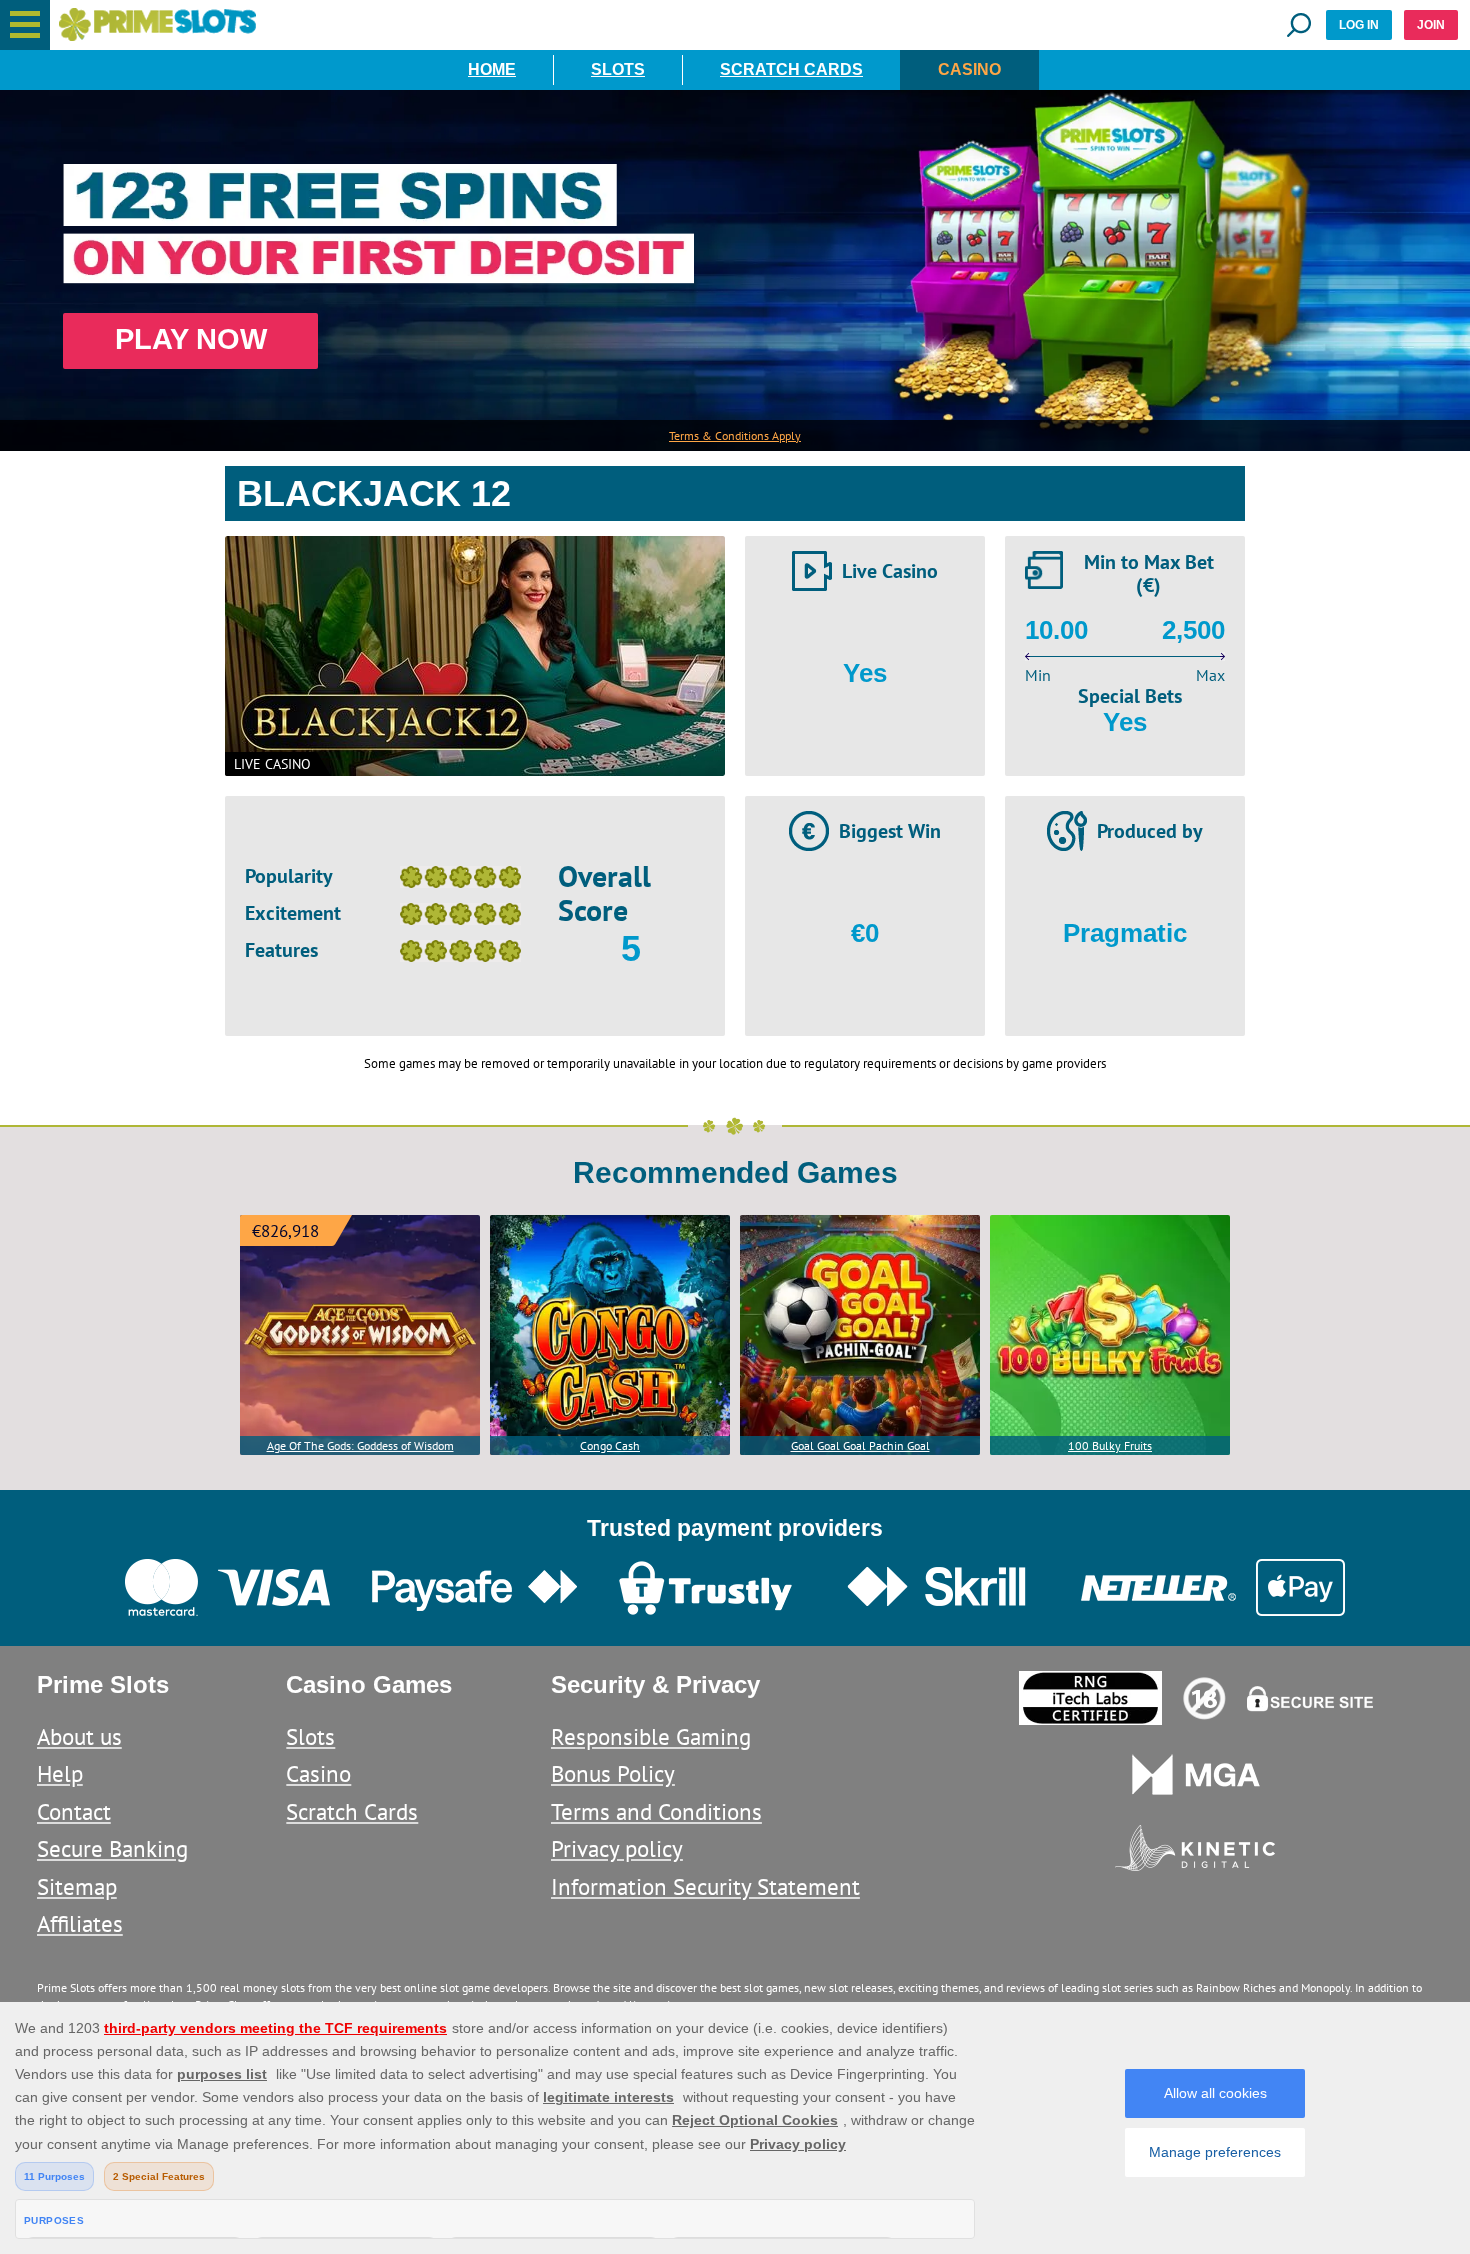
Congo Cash (610, 1445)
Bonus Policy (613, 1773)
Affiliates (80, 1923)
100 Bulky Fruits (1110, 1445)
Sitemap (77, 1886)
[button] (25, 25)
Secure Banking (112, 1848)
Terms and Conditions (656, 1811)
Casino (969, 69)
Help (60, 1773)
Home (492, 69)
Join (1431, 25)
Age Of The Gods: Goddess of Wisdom (360, 1445)
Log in (1359, 25)
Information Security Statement (705, 1886)
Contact (74, 1811)
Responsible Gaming (651, 1736)
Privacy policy (617, 1848)
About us (79, 1736)
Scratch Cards (791, 69)
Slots (618, 69)
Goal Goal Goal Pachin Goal (860, 1445)
